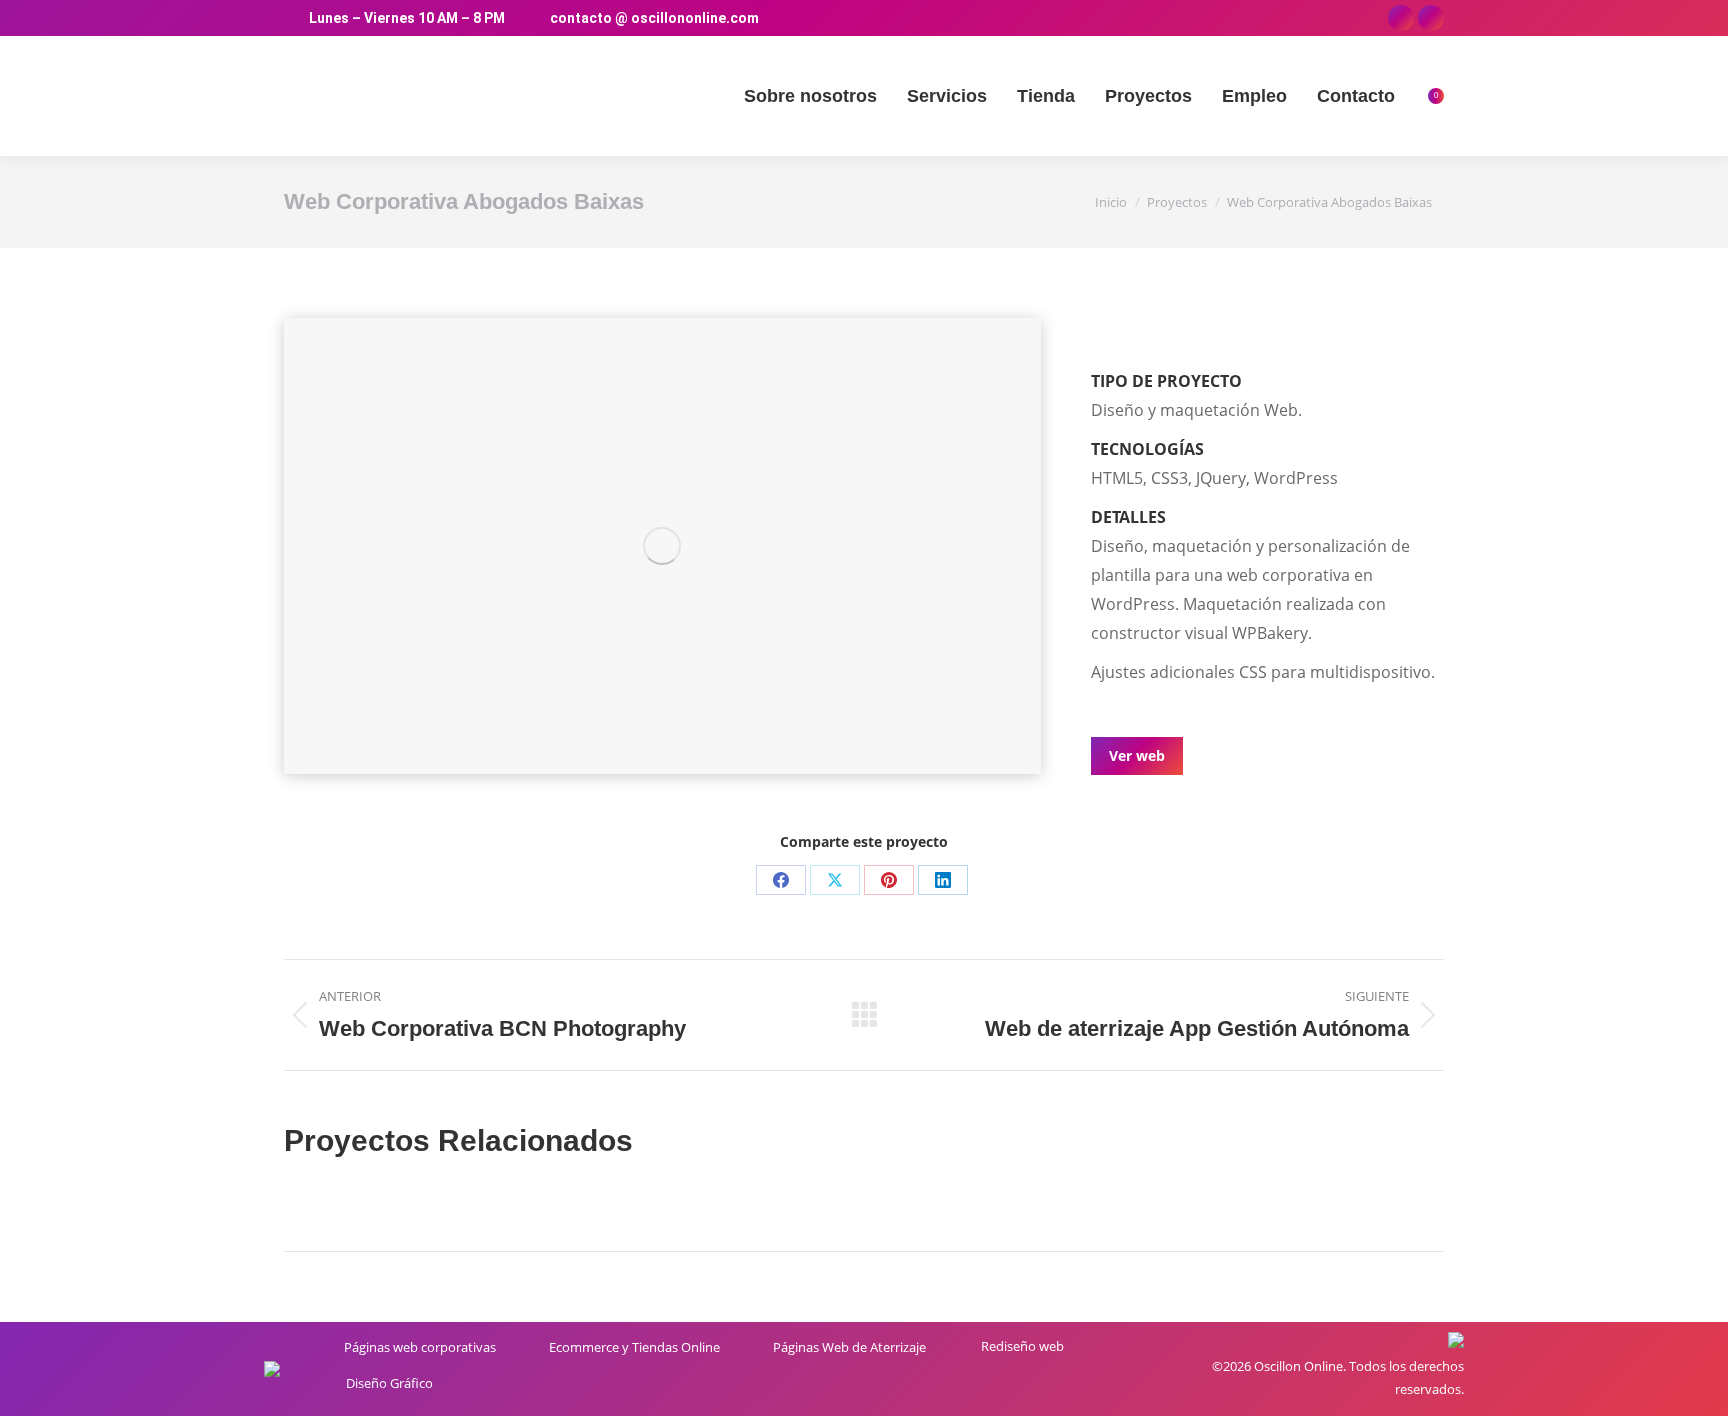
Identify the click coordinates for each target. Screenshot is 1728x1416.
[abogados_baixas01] (662, 546)
